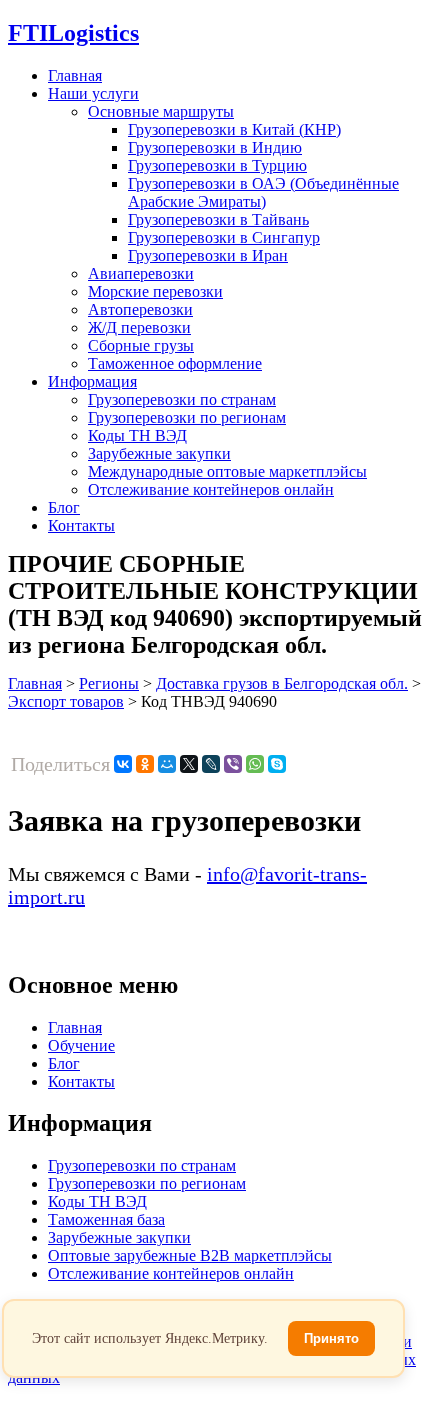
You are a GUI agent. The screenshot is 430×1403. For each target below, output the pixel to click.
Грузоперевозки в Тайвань (218, 219)
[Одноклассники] (145, 764)
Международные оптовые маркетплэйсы (227, 471)
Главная (75, 75)
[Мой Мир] (167, 764)
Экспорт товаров (66, 701)
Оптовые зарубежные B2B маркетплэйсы (190, 1255)
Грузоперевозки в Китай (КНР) (234, 129)
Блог (64, 507)
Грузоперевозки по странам (182, 399)
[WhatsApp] (255, 764)
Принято (331, 1338)
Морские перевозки (155, 291)
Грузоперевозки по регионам (187, 417)
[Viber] (233, 764)
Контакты (81, 525)
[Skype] (277, 764)
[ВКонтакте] (123, 764)
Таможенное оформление (175, 363)
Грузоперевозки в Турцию (217, 165)
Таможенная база (106, 1219)
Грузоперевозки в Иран (208, 255)
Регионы (109, 683)
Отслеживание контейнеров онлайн (211, 489)
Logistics (73, 33)
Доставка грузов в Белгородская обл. (282, 683)
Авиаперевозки (141, 273)
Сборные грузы (141, 345)
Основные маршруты (161, 111)
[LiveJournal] (211, 764)
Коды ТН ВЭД (137, 435)
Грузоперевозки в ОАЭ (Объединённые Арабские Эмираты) (263, 192)
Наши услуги (93, 93)
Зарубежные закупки (159, 453)
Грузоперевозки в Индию (215, 147)
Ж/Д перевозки (139, 327)
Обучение (81, 1045)
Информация (92, 381)
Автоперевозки (140, 309)
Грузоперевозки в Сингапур (224, 237)
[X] (189, 764)
